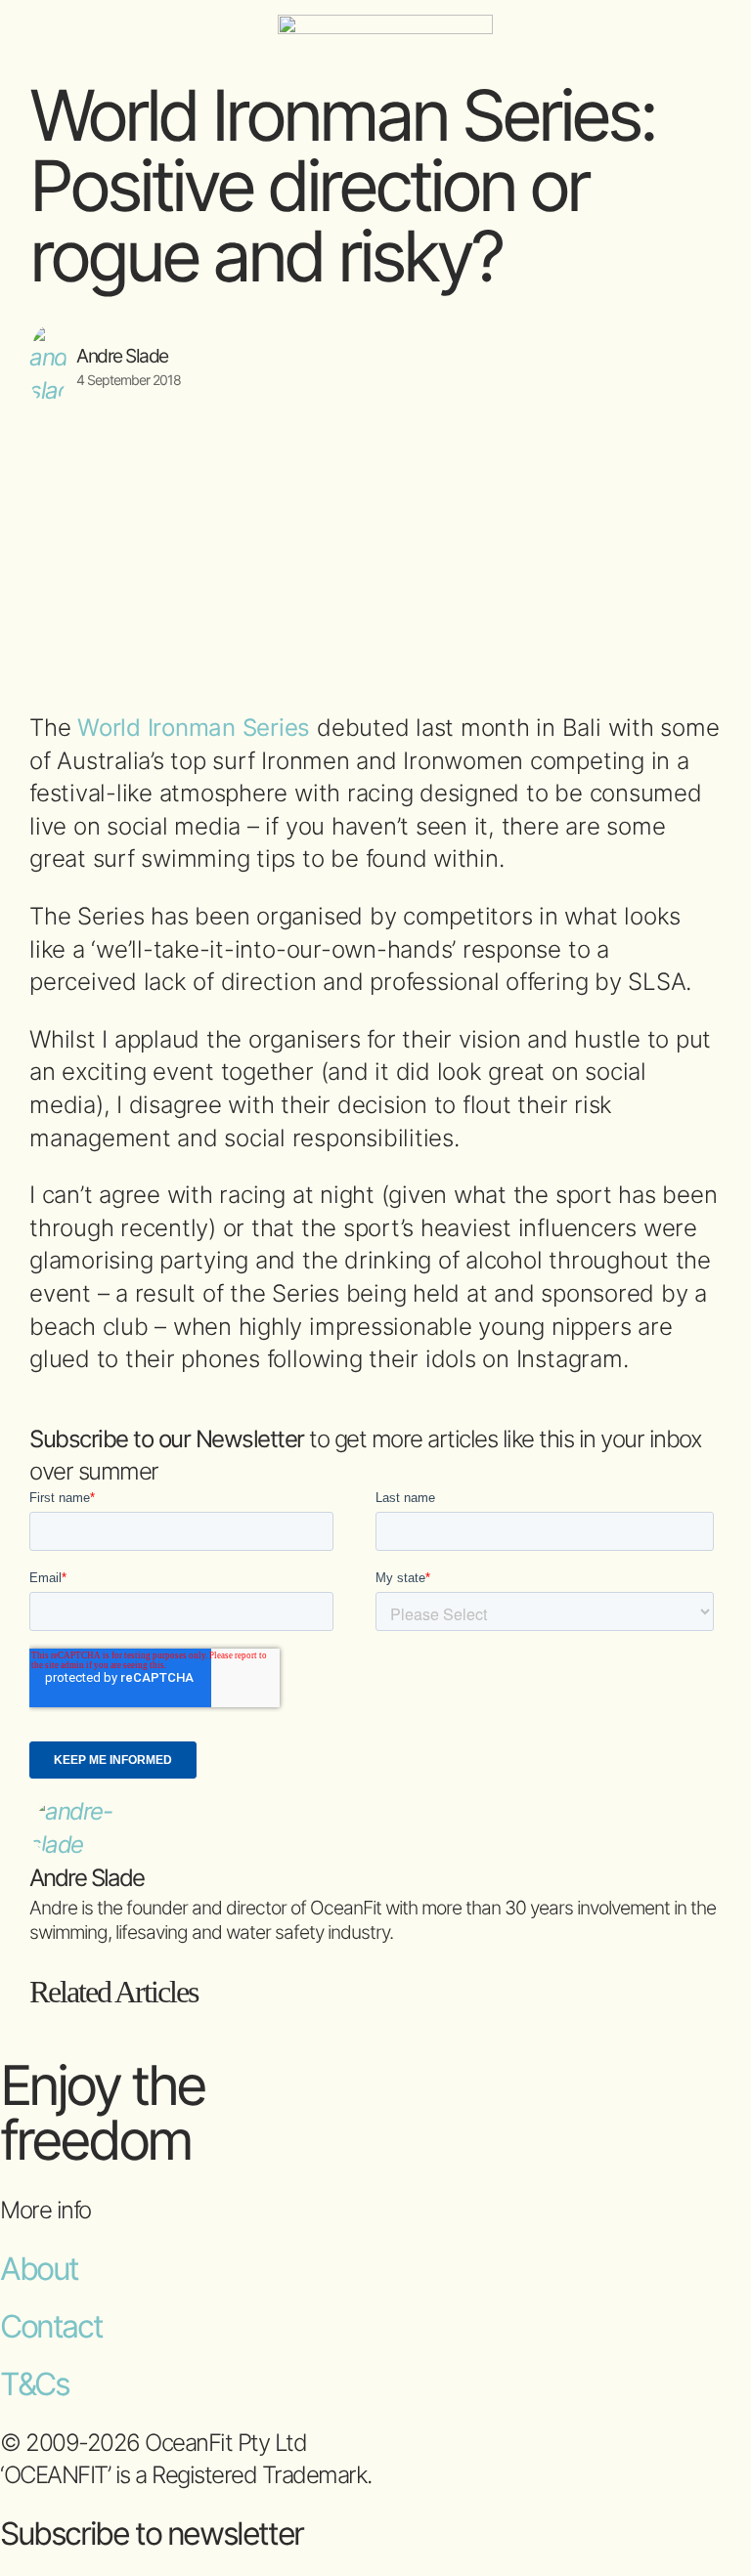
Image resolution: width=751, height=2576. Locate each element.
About (39, 2269)
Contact (51, 2326)
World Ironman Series (194, 728)
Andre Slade (122, 356)
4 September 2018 (129, 380)
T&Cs (34, 2384)
